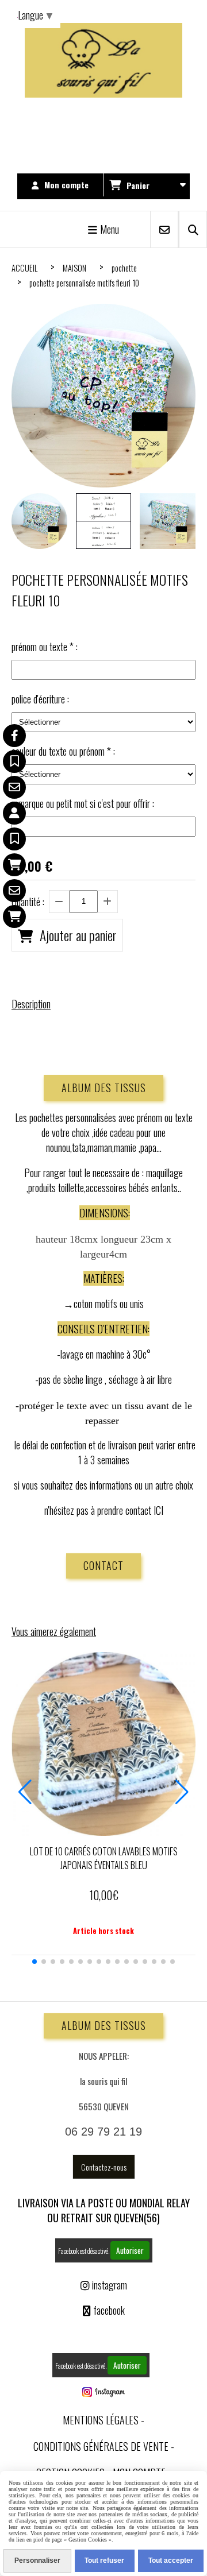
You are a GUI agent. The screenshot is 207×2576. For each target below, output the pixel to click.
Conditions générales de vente (101, 2446)
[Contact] (14, 787)
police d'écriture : (40, 699)
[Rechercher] (193, 229)
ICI (158, 1510)
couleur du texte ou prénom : (63, 751)
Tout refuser (104, 2560)
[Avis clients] (14, 761)
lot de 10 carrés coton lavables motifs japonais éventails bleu (104, 1858)
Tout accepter (171, 2560)
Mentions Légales (101, 2420)
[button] (34, 1962)
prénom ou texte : (45, 647)
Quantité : (28, 902)
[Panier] (14, 865)
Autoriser (130, 2250)
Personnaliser (37, 2560)
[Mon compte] (14, 813)
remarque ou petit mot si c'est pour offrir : (83, 803)
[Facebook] (14, 736)
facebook (104, 2310)
